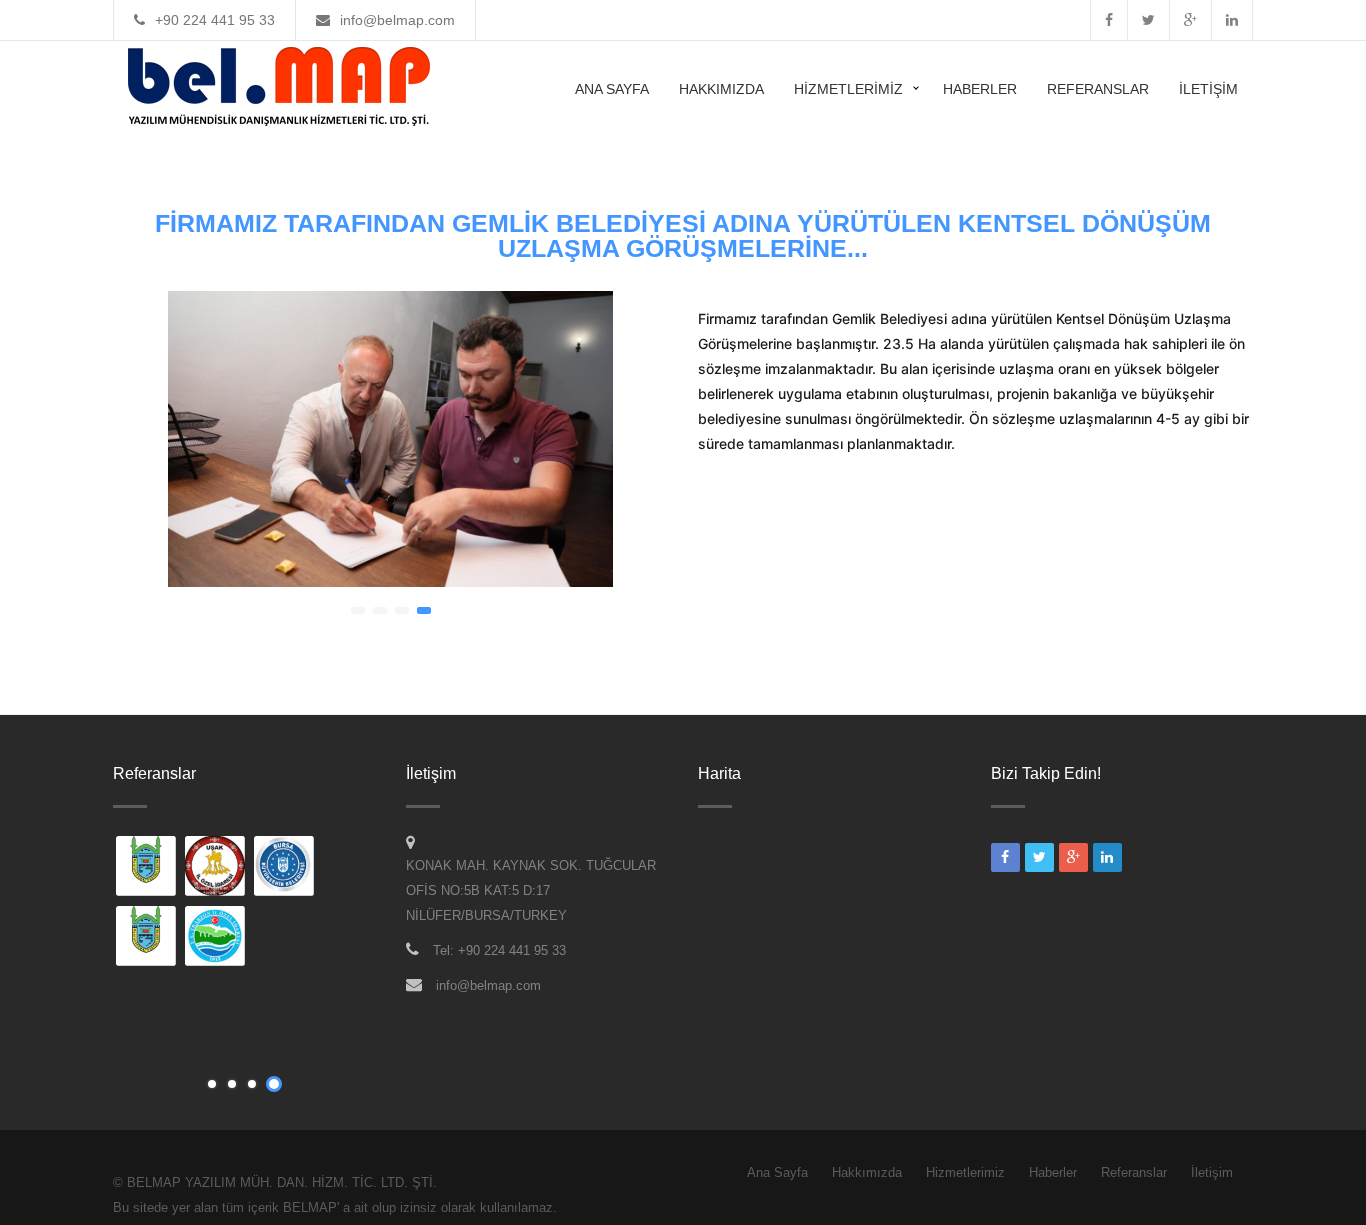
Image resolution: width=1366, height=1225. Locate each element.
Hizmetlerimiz (848, 89)
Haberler (980, 89)
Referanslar (1098, 89)
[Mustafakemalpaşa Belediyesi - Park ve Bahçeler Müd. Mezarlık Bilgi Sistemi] (147, 938)
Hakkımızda (721, 89)
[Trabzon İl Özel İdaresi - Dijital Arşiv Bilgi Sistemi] (216, 938)
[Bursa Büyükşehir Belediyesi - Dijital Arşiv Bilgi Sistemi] (285, 868)
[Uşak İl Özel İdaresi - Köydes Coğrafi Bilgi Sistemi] (216, 868)
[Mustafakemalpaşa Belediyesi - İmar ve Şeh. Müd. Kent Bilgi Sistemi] (147, 868)
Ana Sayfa (612, 89)
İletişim (1208, 89)
